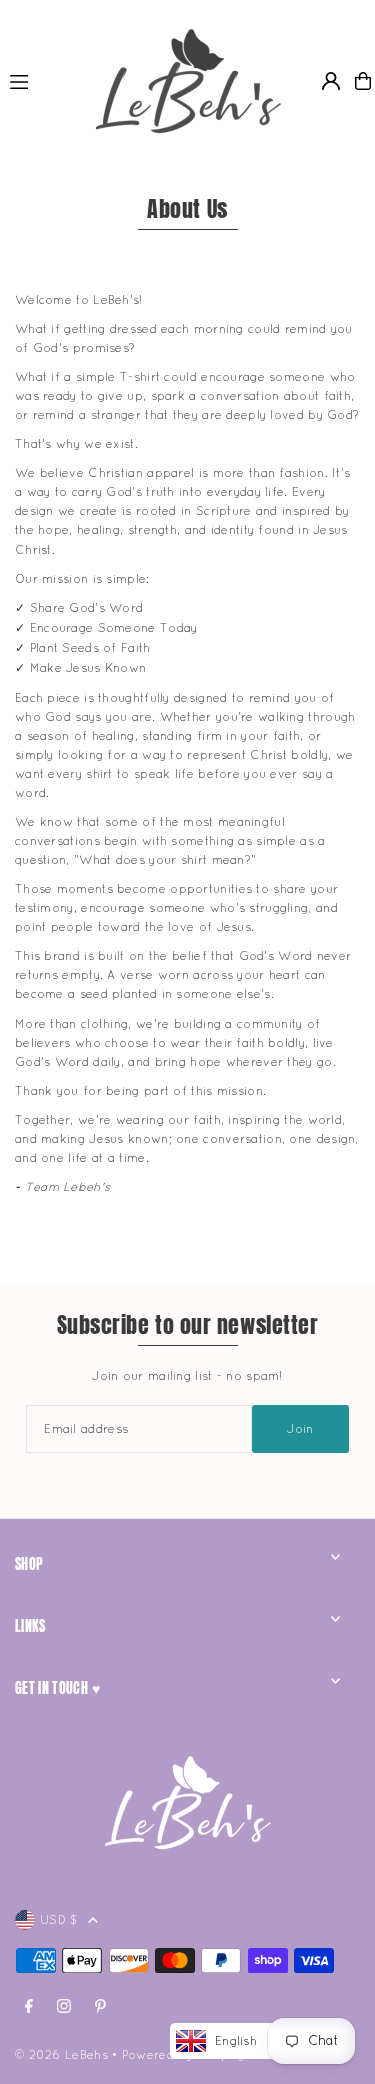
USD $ (59, 1919)
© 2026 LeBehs (61, 2054)
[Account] (331, 81)
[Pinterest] (100, 2007)
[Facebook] (29, 2007)
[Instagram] (64, 2007)
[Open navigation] (40, 80)
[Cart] (363, 81)
